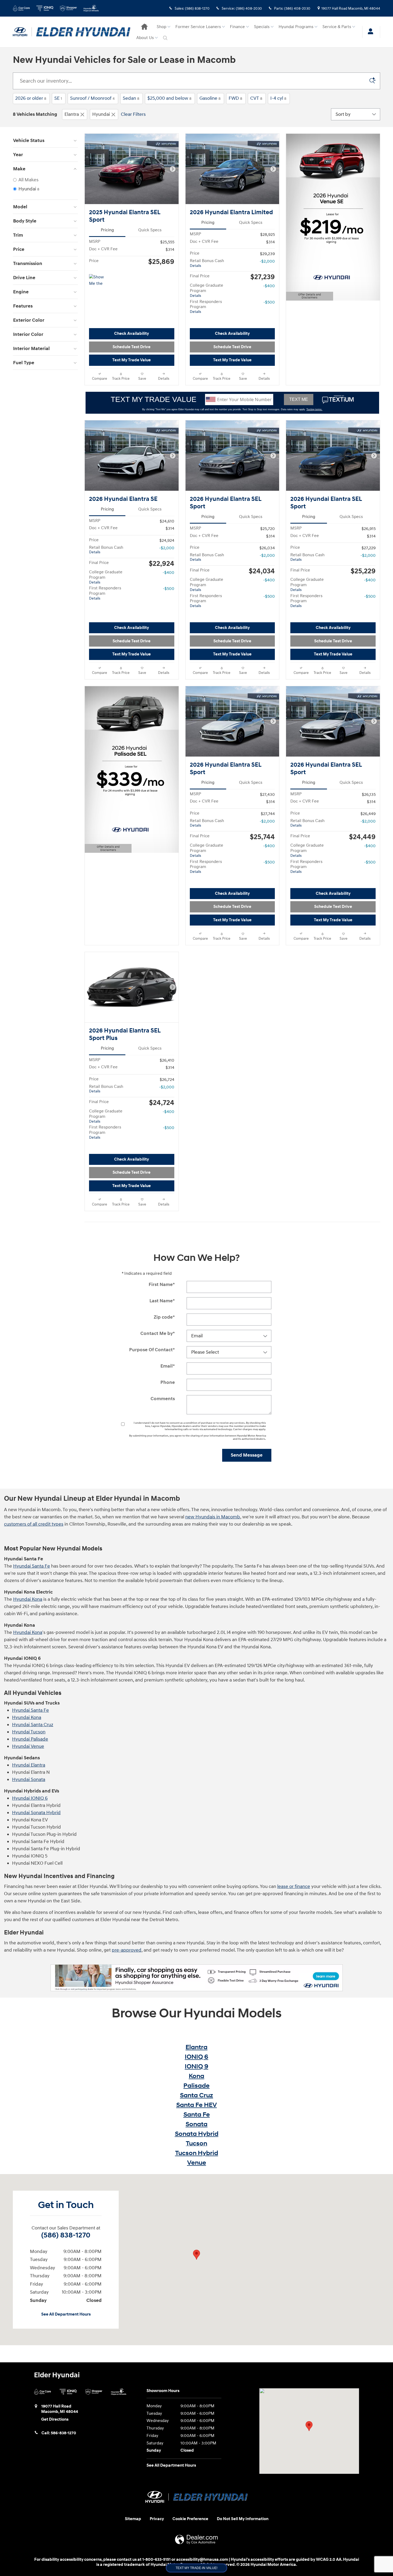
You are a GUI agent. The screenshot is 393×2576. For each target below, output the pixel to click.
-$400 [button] (269, 286)
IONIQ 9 (196, 2067)
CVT (256, 98)
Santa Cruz (196, 2095)
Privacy (157, 2519)
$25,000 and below (169, 98)
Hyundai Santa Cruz (33, 1725)
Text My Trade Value (132, 360)
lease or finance (294, 1886)
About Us (145, 38)
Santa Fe (197, 2115)
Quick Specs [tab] (150, 230)
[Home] (22, 32)
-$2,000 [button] (267, 261)
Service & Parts (337, 27)
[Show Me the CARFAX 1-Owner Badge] (99, 281)
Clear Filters (133, 114)
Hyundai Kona (28, 1599)
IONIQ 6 (196, 2057)
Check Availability (132, 334)
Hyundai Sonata (29, 1780)
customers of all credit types (34, 1524)
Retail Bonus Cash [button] (207, 263)
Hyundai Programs (296, 27)
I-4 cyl (278, 98)
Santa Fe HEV (196, 2105)
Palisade (196, 2086)
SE (58, 98)
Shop (161, 27)
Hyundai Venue (28, 1746)
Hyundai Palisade (30, 1739)
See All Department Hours (66, 2314)
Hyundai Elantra (29, 1765)
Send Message (247, 1455)
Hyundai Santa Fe (32, 1566)
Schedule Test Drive (132, 347)
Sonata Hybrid (197, 2134)
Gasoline (210, 98)
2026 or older (31, 98)
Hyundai (101, 114)
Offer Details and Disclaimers (307, 297)
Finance (237, 27)
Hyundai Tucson (29, 1732)
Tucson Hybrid (197, 2153)
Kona (196, 2076)
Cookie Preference (190, 2519)
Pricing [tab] (107, 230)
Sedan (131, 98)
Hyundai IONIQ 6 (30, 1798)
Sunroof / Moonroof (92, 98)
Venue (197, 2163)
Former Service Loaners (198, 27)
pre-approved (127, 1950)
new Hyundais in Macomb (213, 1517)
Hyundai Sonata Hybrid (36, 1813)
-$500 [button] (269, 302)
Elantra (72, 114)
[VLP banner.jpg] (197, 1978)
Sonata (196, 2124)
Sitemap (133, 2519)
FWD (235, 98)
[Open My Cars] (369, 32)
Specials (262, 27)
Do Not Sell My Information (243, 2519)
